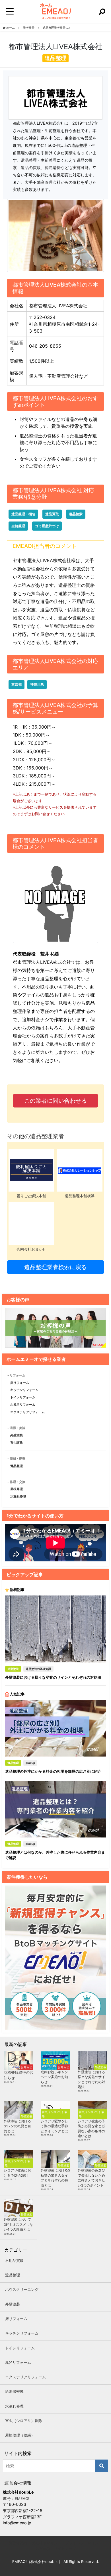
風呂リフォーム (18, 2362)
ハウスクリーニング (22, 2289)
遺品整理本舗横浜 (80, 1196)
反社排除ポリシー (46, 2543)
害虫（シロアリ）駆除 (24, 2421)
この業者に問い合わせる (55, 1101)
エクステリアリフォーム (27, 1412)
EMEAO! (22, 2498)
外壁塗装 (17, 1435)
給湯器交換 (14, 2391)
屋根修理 (17, 1489)
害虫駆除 (17, 1443)
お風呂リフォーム (23, 1405)
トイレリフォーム (23, 1397)
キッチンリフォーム (24, 1390)
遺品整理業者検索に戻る (55, 1267)
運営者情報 (18, 2543)
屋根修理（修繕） (20, 2435)
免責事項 (42, 2548)
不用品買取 (14, 2260)
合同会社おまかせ (31, 1249)
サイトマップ (65, 2548)
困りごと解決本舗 (31, 1196)
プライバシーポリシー (84, 2543)
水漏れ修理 (18, 1496)
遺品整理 (17, 1466)
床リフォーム (20, 1383)
